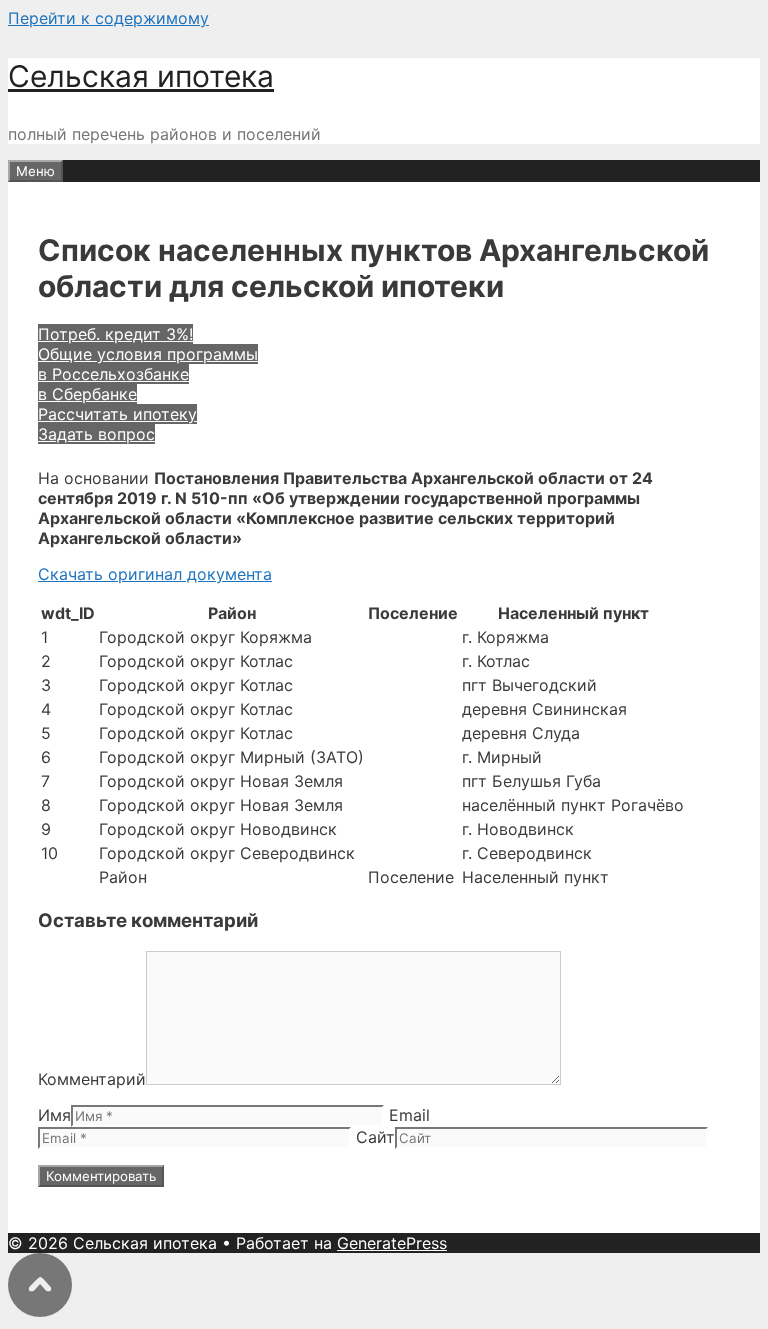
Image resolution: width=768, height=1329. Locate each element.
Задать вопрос (96, 434)
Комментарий (92, 1079)
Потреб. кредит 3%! (115, 334)
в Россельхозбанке (113, 374)
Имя (54, 1115)
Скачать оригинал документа (155, 574)
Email (409, 1115)
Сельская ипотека (141, 76)
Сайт (375, 1137)
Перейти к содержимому (108, 18)
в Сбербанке (87, 394)
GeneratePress (392, 1243)
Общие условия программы (148, 354)
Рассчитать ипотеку (117, 414)
